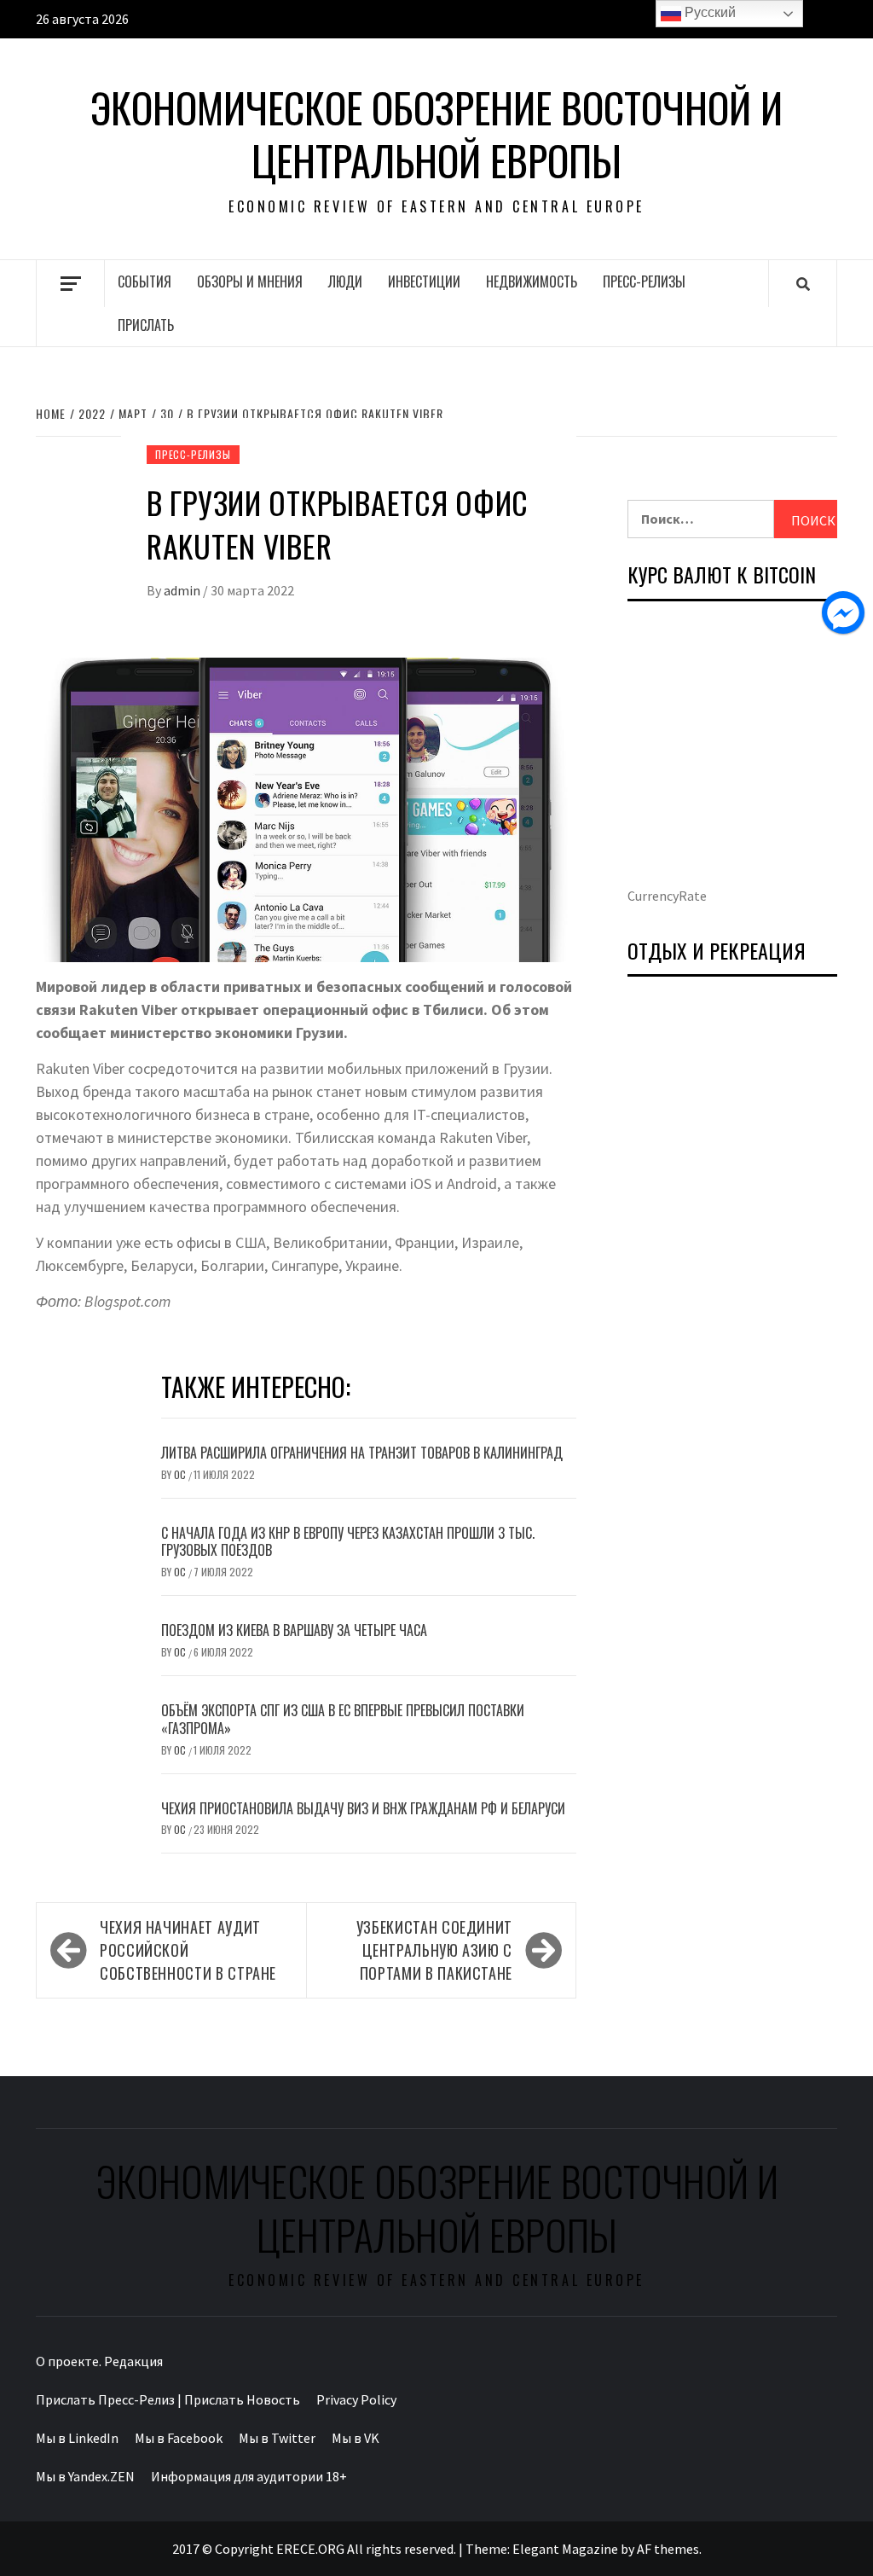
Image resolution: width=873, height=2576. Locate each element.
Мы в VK (356, 2438)
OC (181, 1474)
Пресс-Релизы (644, 281)
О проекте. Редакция (99, 2361)
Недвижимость (532, 281)
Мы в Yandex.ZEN (85, 2476)
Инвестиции (424, 281)
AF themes (668, 2549)
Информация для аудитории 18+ (249, 2476)
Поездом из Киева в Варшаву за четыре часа (294, 1630)
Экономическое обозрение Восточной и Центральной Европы (436, 134)
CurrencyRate (667, 896)
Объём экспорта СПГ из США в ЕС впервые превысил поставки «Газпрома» (343, 1719)
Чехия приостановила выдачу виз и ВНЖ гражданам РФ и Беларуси (363, 1808)
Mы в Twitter (277, 2438)
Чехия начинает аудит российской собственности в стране (188, 1950)
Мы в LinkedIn (77, 2438)
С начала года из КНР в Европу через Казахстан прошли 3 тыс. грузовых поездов (348, 1542)
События (145, 281)
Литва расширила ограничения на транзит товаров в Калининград (362, 1453)
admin (183, 590)
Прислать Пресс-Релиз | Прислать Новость (168, 2399)
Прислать (146, 325)
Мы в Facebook (179, 2438)
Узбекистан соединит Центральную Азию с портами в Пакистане (434, 1950)
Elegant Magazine (565, 2549)
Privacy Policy (356, 2399)
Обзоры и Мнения (250, 281)
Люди (345, 281)
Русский (708, 12)
